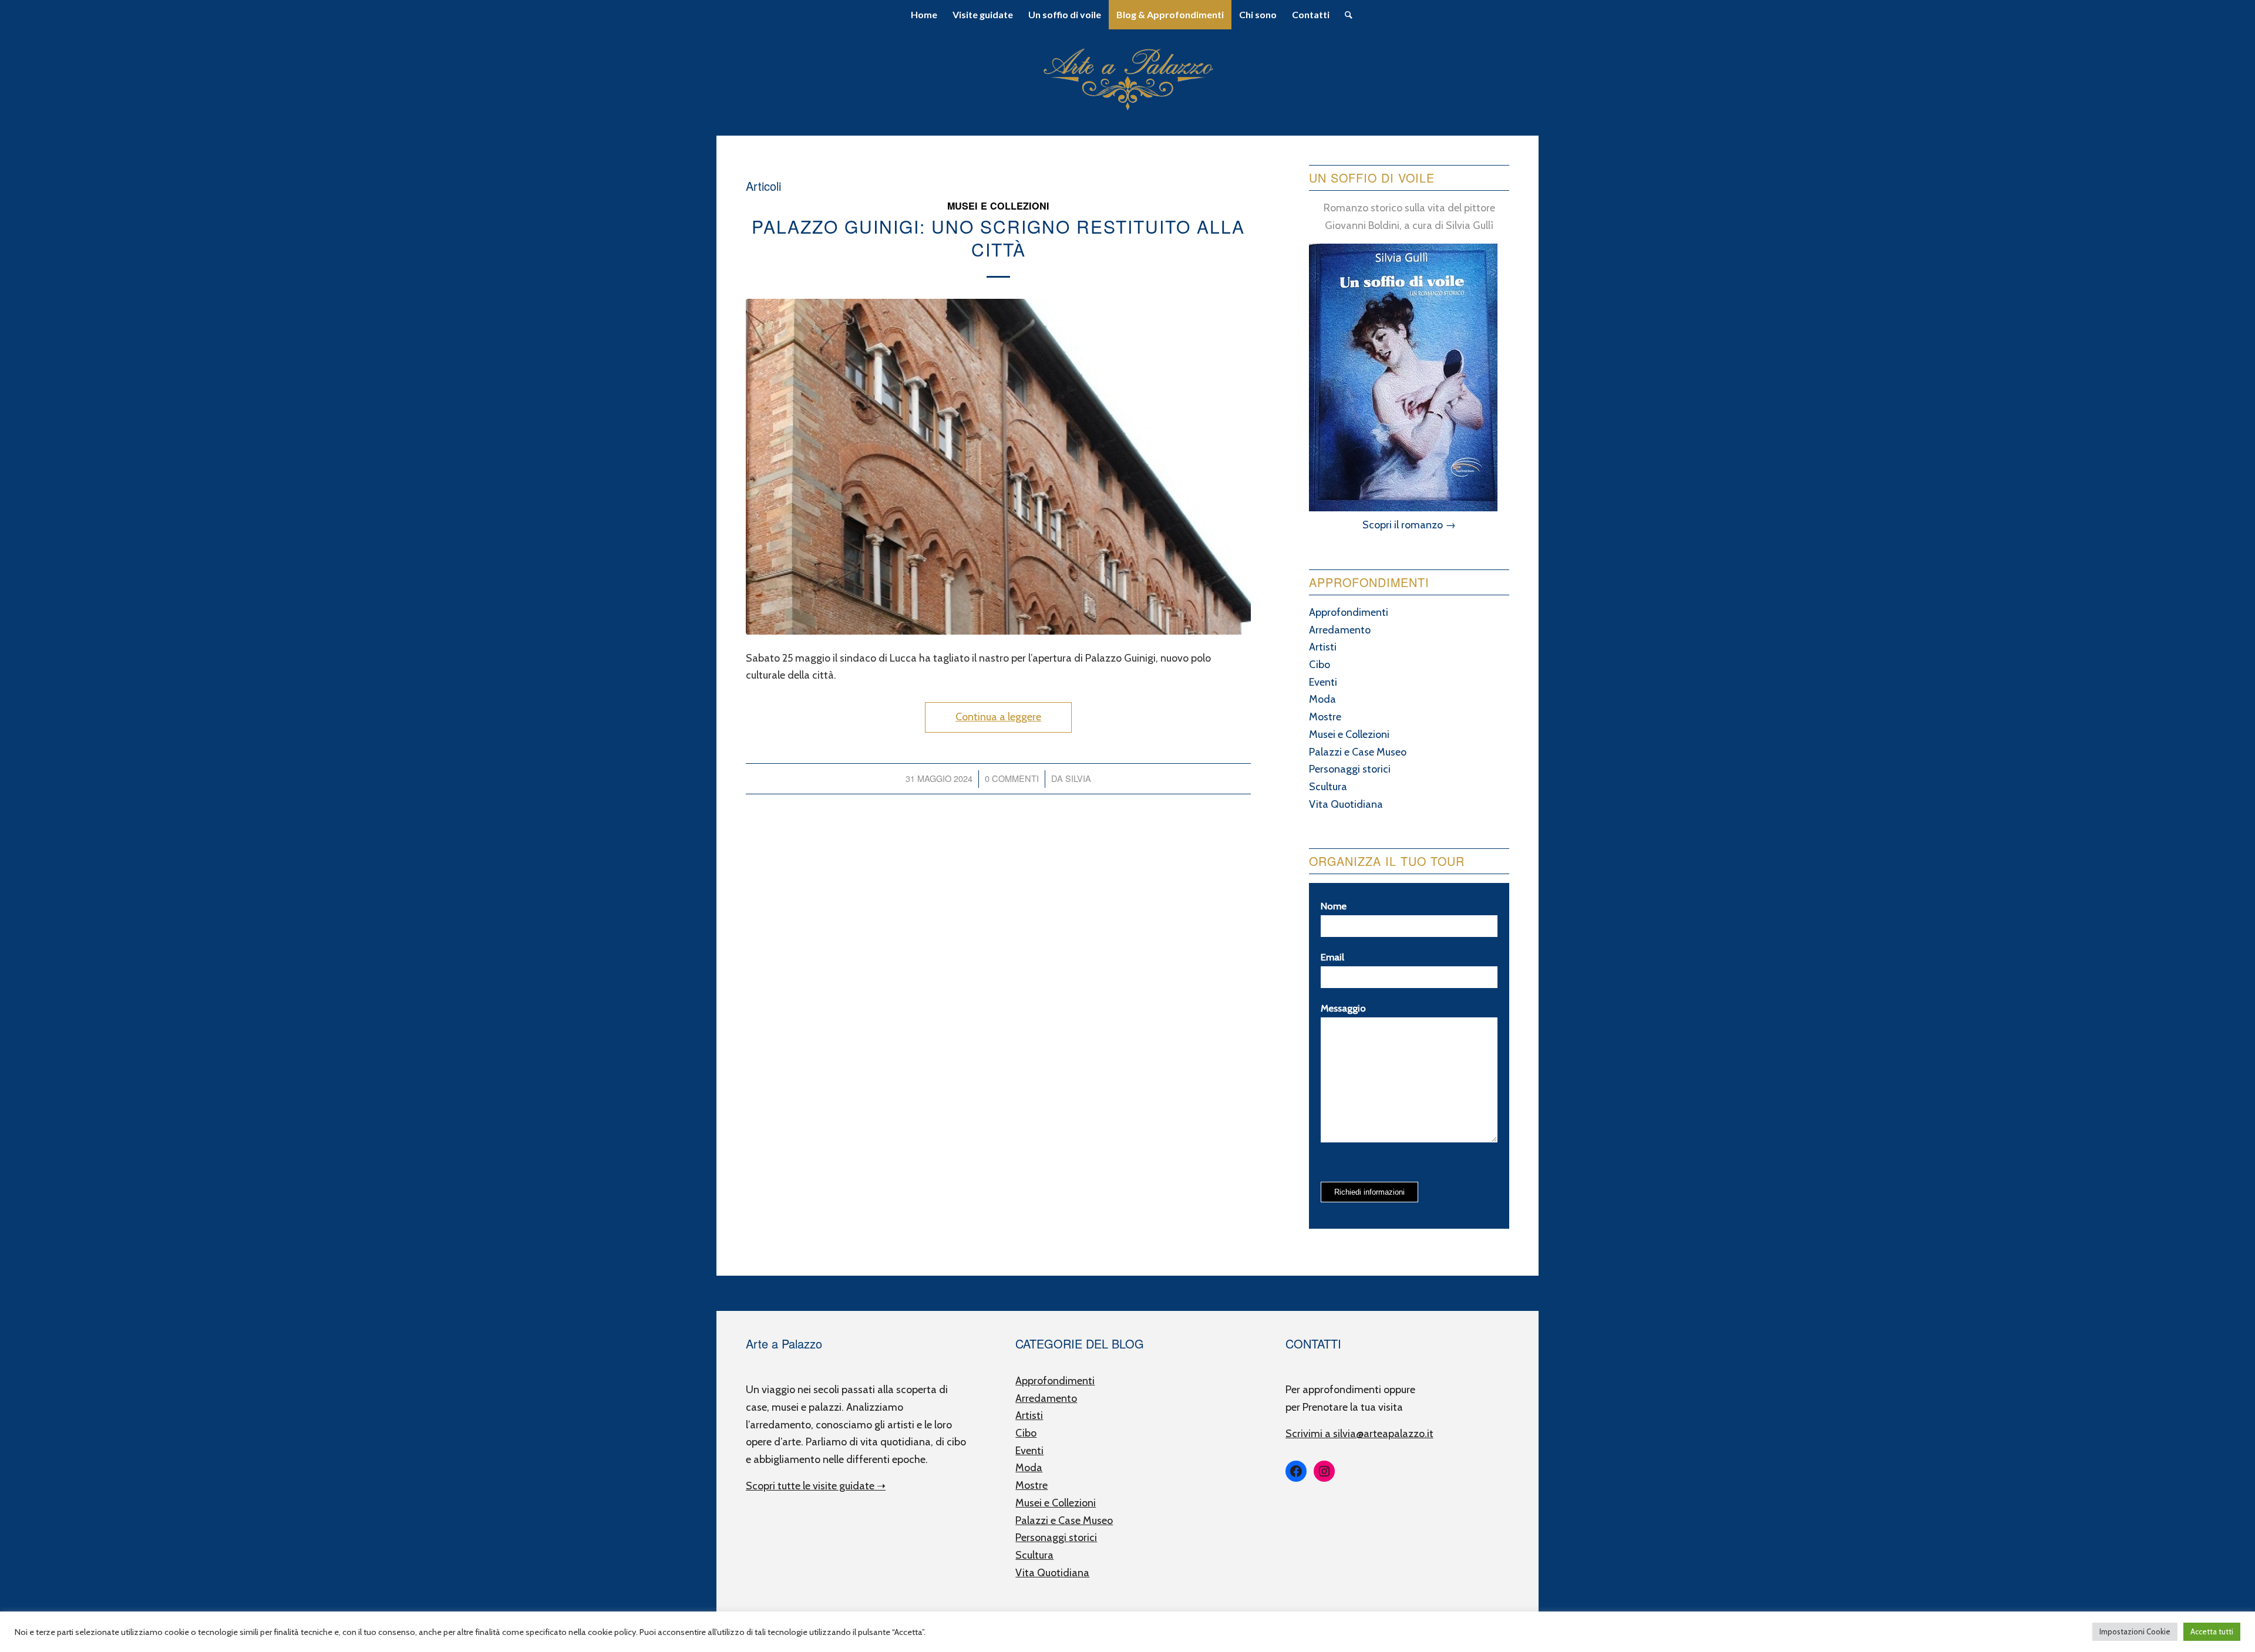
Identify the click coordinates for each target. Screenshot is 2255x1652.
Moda (1322, 699)
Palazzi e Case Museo (1358, 752)
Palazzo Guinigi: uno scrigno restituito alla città (998, 238)
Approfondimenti (1349, 612)
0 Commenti (1012, 778)
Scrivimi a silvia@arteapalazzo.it (1359, 1434)
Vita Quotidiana (1346, 804)
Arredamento (1340, 630)
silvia (1078, 778)
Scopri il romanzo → (1409, 525)
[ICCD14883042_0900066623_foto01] (998, 467)
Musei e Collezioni (998, 206)
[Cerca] (1345, 15)
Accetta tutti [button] (2212, 1631)
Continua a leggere (998, 717)
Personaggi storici (1350, 769)
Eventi (1323, 682)
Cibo (1320, 665)
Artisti (1323, 647)
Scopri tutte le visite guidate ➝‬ (816, 1486)
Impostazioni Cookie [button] (2135, 1631)
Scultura (1328, 787)
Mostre (1325, 717)
